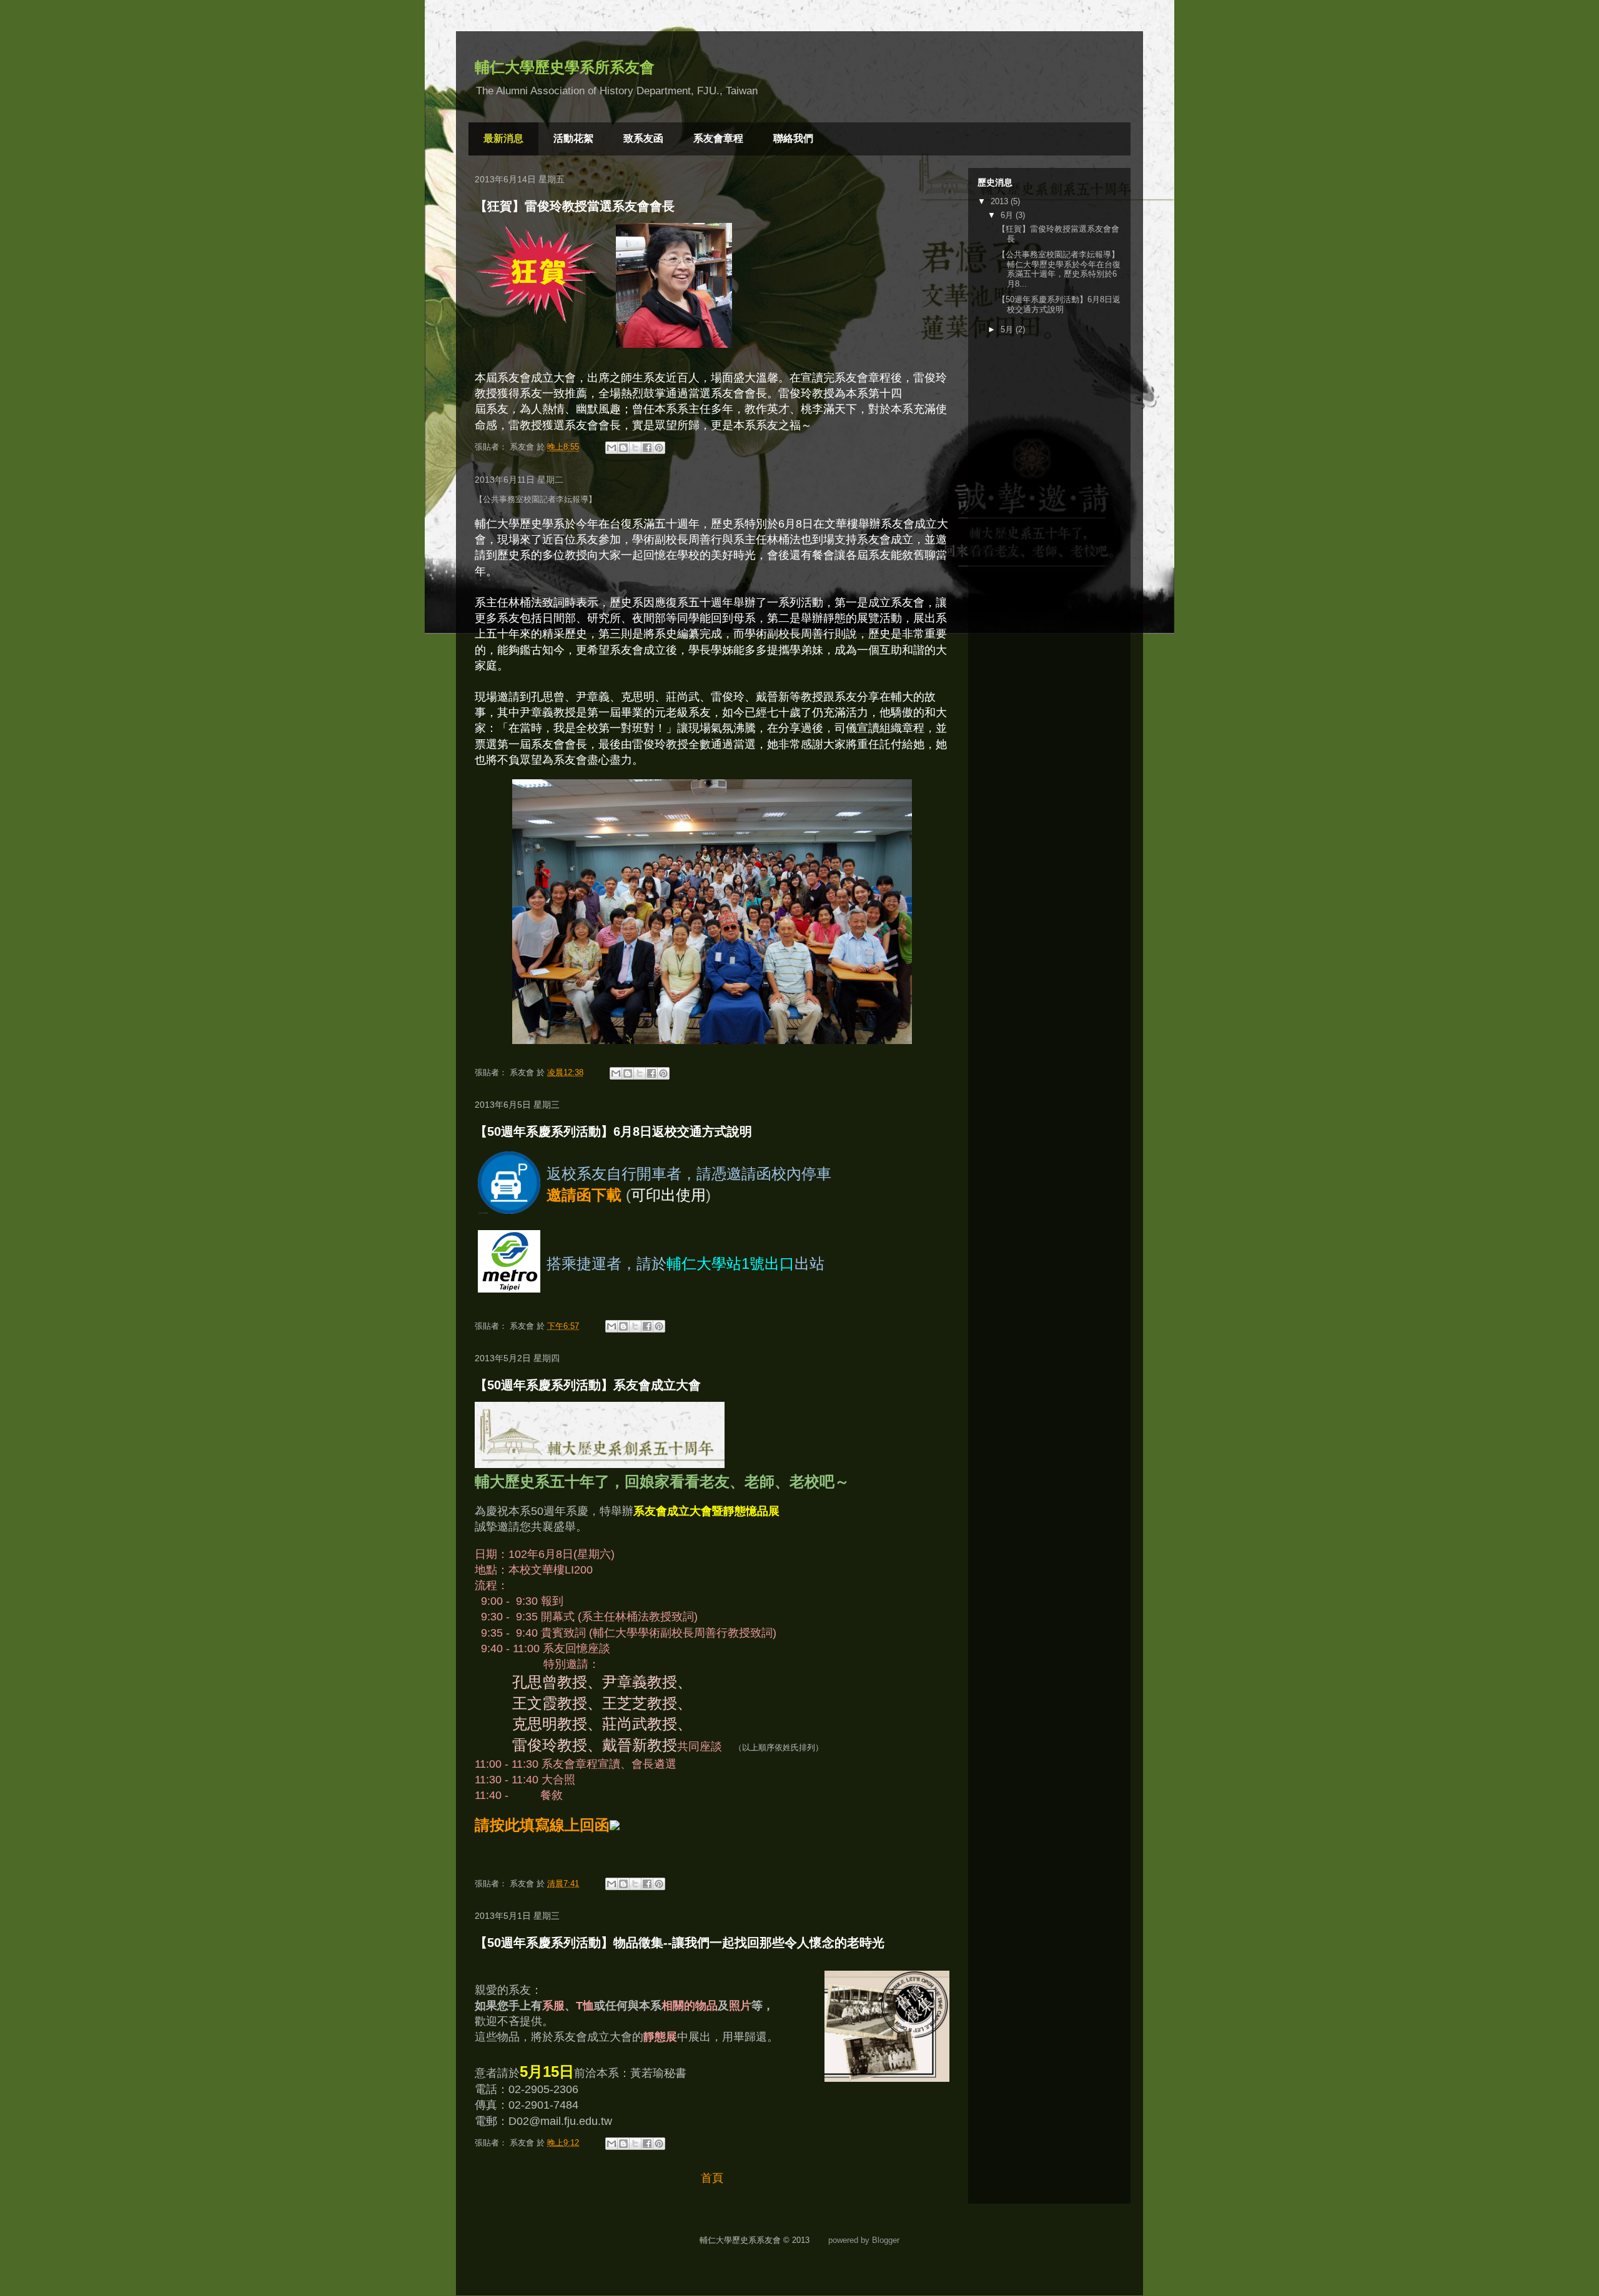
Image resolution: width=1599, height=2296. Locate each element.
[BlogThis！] (623, 448)
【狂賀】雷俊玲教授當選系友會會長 (575, 206)
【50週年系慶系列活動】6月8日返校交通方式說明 (613, 1131)
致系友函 (643, 138)
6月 (1008, 215)
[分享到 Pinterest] (659, 448)
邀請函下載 (584, 1195)
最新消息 (503, 138)
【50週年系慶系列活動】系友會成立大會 (588, 1385)
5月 (1008, 329)
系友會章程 (718, 138)
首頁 (712, 2178)
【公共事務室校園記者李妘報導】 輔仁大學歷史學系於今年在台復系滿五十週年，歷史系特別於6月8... (1059, 269)
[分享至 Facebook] (647, 448)
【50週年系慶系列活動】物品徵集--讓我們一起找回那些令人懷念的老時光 (680, 1943)
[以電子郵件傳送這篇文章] (611, 448)
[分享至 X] (635, 448)
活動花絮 (573, 138)
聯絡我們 (793, 138)
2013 (1001, 201)
